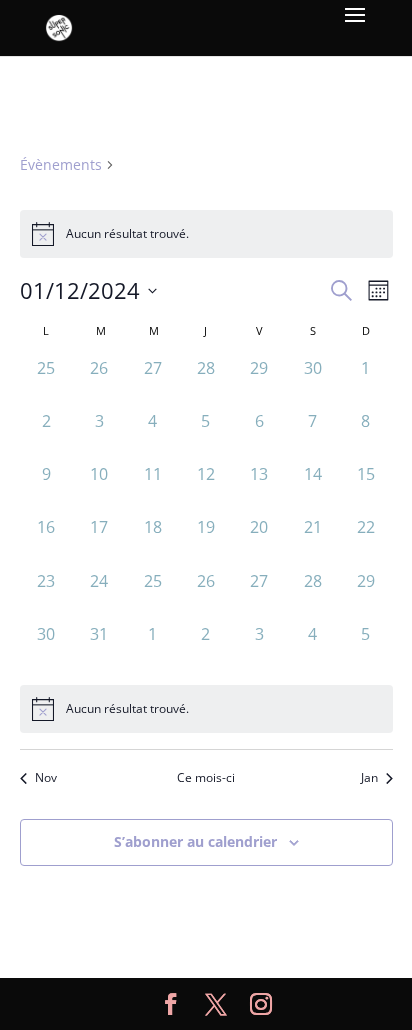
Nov (46, 778)
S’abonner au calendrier (195, 841)
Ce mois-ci (206, 778)
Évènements (61, 164)
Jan (369, 778)
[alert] (206, 709)
